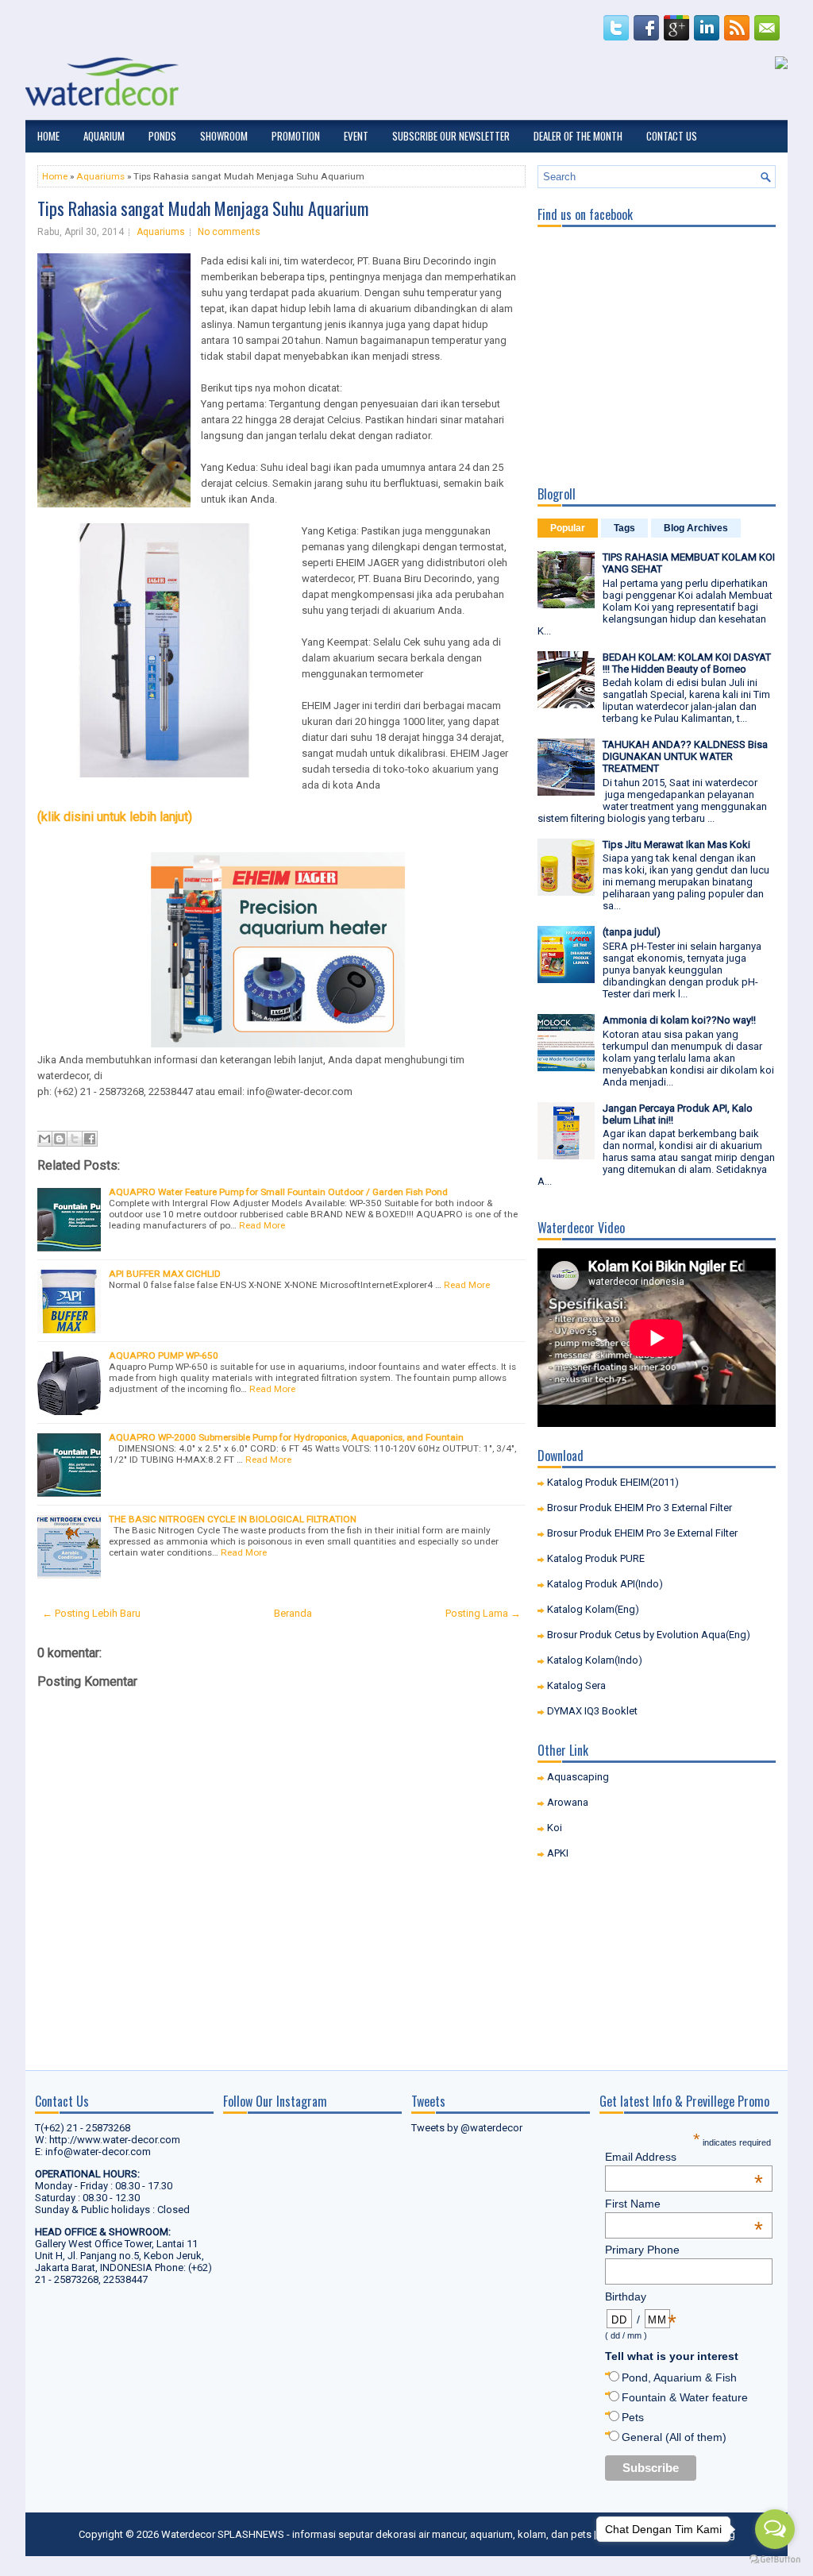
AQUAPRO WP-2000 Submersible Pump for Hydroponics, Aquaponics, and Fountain (286, 1437)
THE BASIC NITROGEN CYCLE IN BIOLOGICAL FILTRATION (233, 1519)
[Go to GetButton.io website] (775, 2560)
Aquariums (100, 176)
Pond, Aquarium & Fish (679, 2377)
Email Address (684, 2157)
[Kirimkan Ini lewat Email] (44, 1139)
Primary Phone (642, 2250)
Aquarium (104, 136)
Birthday (641, 2296)
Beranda (293, 1613)
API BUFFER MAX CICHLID (165, 1274)
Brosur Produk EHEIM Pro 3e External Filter (642, 1533)
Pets (633, 2417)
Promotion (296, 136)
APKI (558, 1853)
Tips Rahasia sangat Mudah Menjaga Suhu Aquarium (203, 208)
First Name (684, 2204)
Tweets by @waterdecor (467, 2128)
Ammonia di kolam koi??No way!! (679, 1020)
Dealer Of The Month (578, 136)
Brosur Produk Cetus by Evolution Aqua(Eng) (649, 1635)
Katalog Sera (576, 1685)
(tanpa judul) (632, 932)
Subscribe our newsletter (451, 136)
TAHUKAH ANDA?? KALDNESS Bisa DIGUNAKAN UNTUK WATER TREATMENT (685, 756)
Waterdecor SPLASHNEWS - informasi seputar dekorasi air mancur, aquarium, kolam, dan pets (376, 2534)
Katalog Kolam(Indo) (595, 1660)
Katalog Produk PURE (596, 1558)
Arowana (568, 1802)
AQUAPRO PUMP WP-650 (164, 1355)
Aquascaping (578, 1777)
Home (48, 136)
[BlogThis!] (60, 1139)
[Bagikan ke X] (75, 1139)
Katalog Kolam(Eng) (593, 1609)
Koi (555, 1828)
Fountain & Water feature (685, 2397)
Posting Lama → (483, 1613)
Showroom (224, 136)
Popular (568, 528)
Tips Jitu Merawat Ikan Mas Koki (676, 845)
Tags (624, 528)
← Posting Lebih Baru (91, 1613)
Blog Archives (696, 528)
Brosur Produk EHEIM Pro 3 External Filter (640, 1508)
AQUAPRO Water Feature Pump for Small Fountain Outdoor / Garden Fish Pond (278, 1192)
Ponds (162, 136)
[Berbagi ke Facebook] (90, 1139)
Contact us (672, 136)
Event (356, 136)
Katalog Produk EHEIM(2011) (613, 1482)
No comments (229, 232)
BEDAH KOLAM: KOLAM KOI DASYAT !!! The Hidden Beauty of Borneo (687, 663)
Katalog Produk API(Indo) (605, 1584)
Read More (262, 1225)
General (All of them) (674, 2437)
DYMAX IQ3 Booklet (592, 1711)
